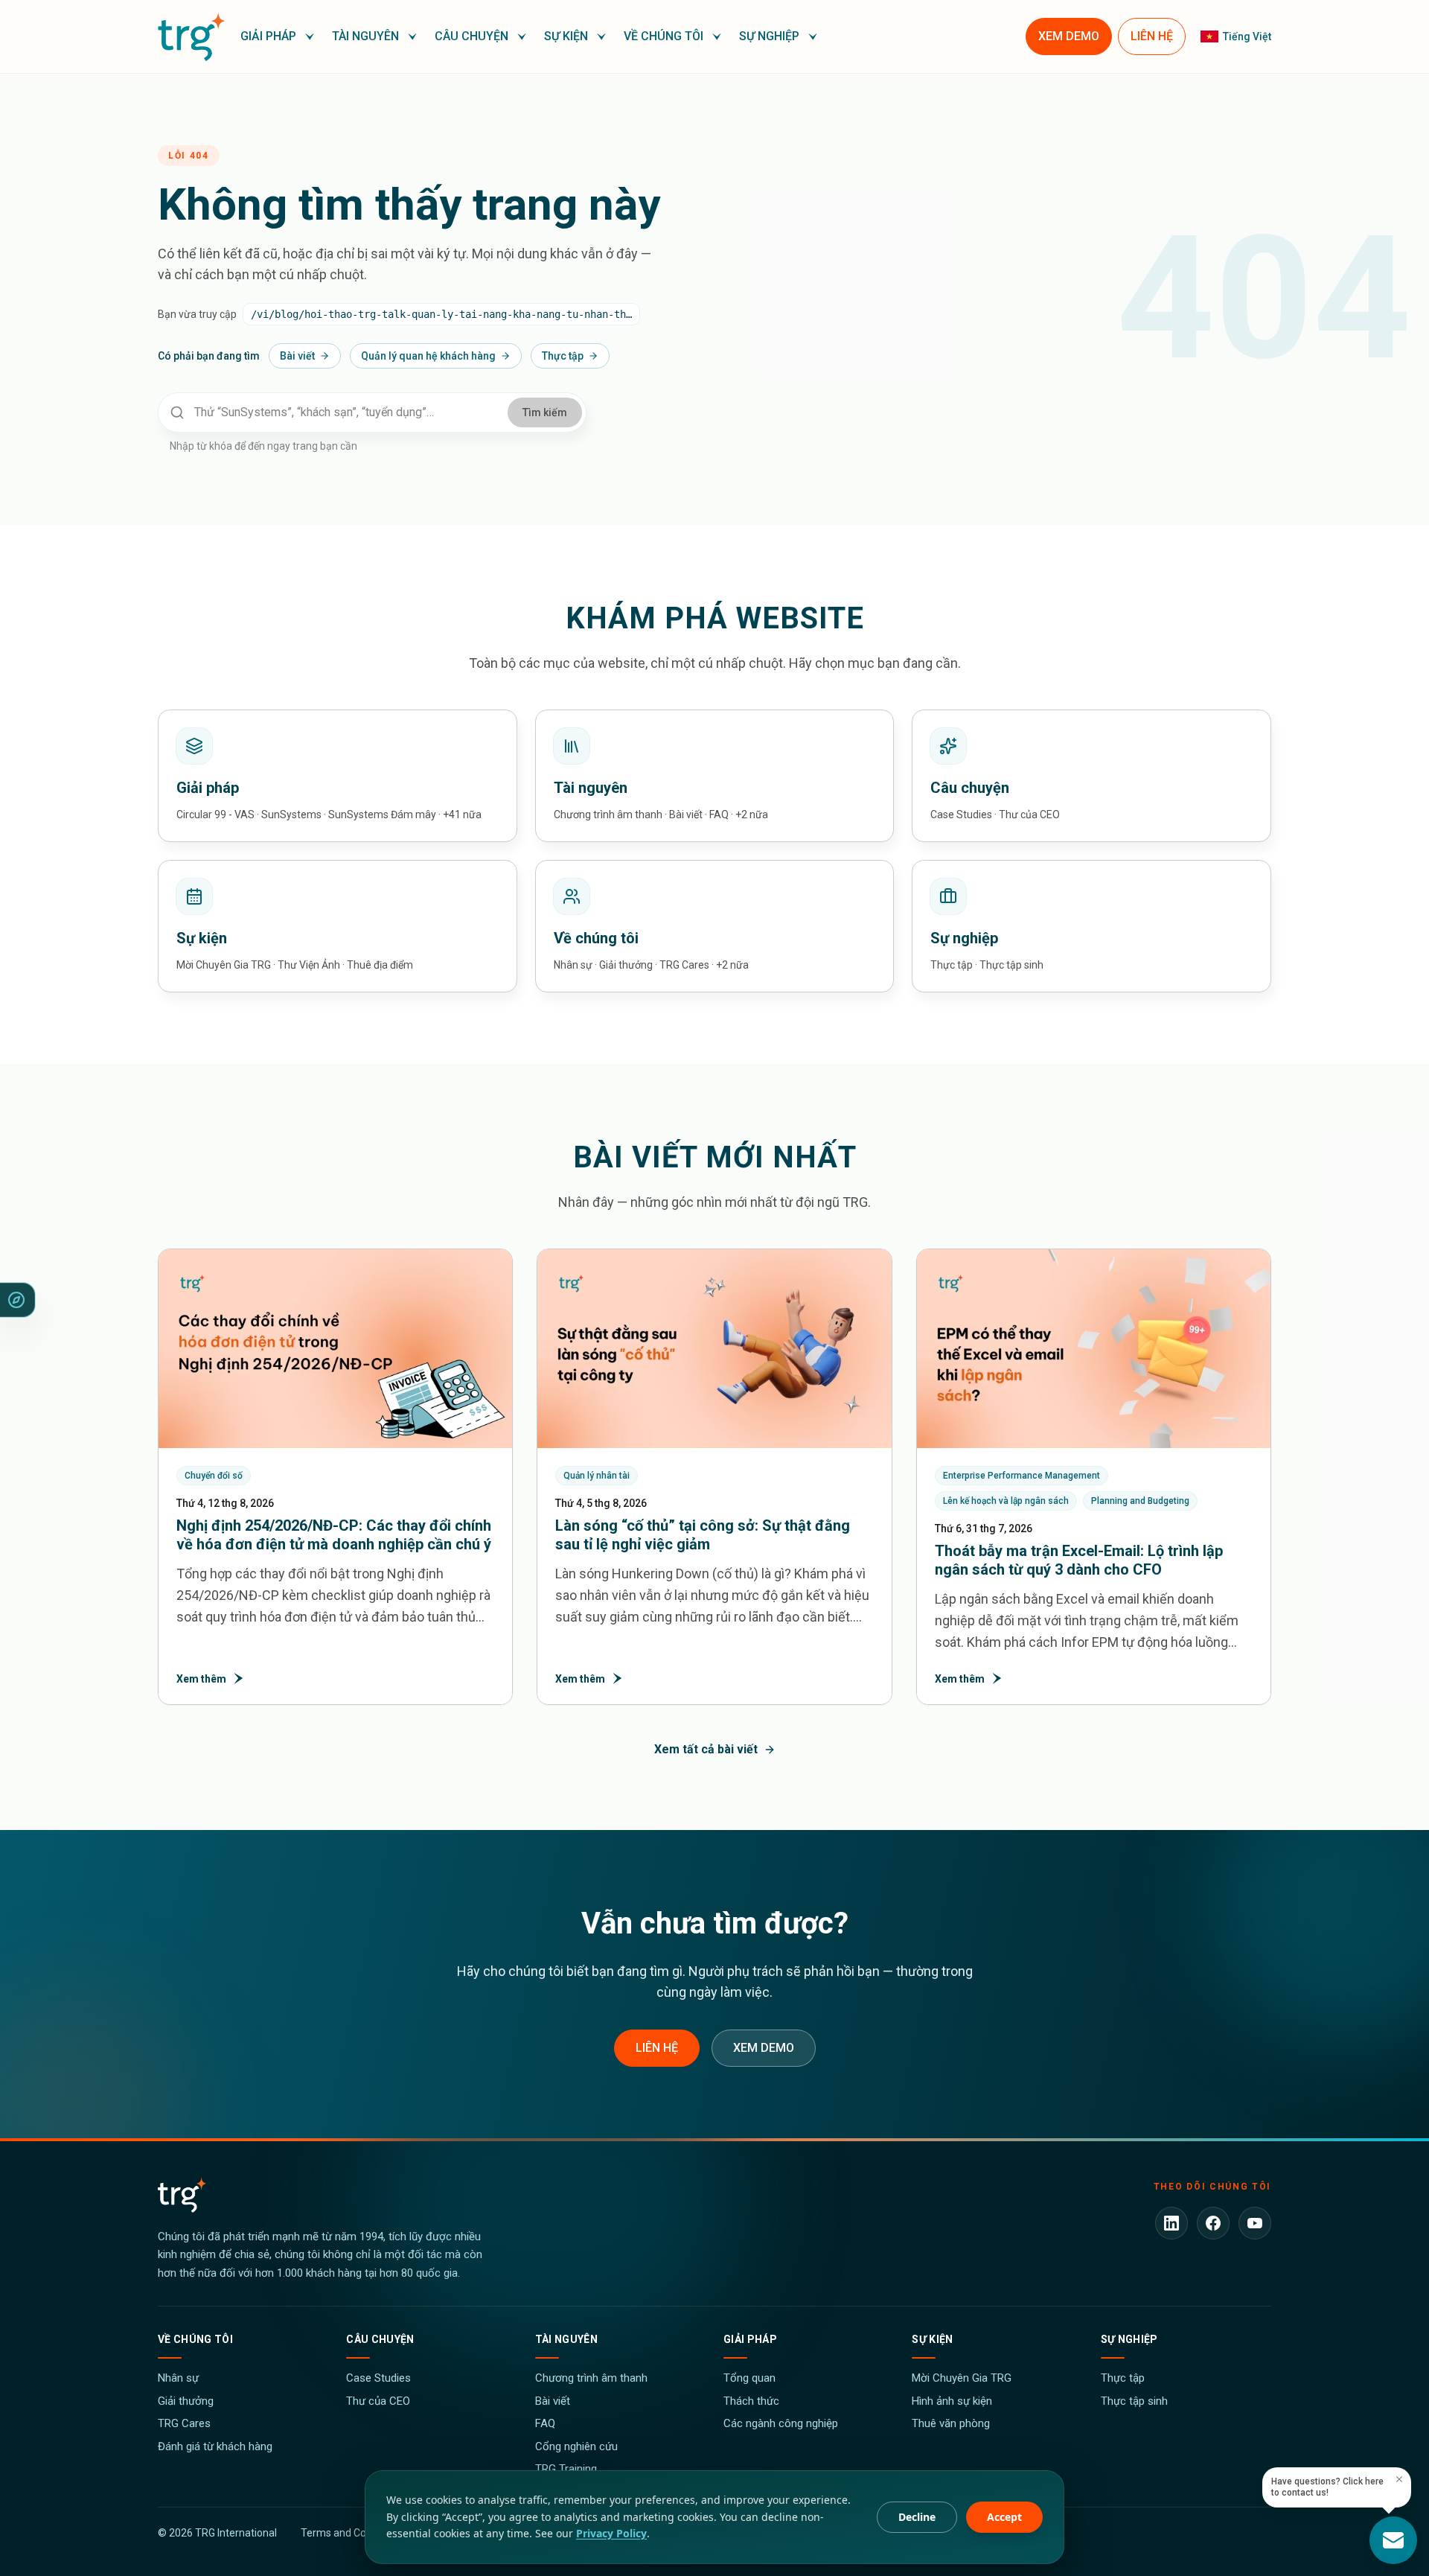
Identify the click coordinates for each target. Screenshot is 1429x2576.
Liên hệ (657, 2048)
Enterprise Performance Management (1022, 1476)
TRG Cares (184, 2423)
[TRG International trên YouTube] (1255, 2223)
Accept (1004, 2517)
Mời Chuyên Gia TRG (962, 2378)
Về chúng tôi (195, 2339)
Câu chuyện (380, 2339)
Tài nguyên (567, 2339)
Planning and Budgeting (1140, 1501)
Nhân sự (178, 2378)
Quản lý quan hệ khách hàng (428, 356)
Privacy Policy (611, 2533)
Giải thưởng (186, 2401)
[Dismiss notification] (1399, 2479)
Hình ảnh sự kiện (952, 2401)
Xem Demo (1069, 36)
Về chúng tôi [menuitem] (664, 36)
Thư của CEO (378, 2401)
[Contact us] (1393, 2540)
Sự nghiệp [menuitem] (769, 36)
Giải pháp (750, 2339)
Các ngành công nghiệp (781, 2423)
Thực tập (563, 356)
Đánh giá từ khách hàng (215, 2446)
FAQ (545, 2423)
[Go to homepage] (192, 36)
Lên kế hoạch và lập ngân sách (1006, 1501)
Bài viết (297, 356)
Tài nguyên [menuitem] (365, 36)
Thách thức (751, 2401)
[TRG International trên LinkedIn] (1171, 2223)
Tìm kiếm (545, 412)
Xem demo (764, 2048)
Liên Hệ (1152, 36)
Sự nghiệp (1129, 2339)
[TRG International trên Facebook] (1213, 2223)
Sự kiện (932, 2339)
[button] (277, 36)
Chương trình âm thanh (591, 2378)
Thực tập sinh (1134, 2401)
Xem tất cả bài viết (706, 1749)
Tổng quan (749, 2378)
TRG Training (566, 2469)
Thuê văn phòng (951, 2423)
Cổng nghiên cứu (576, 2446)
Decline (917, 2517)
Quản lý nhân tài (597, 1476)
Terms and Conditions (352, 2533)
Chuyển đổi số (214, 1476)
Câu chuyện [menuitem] (471, 36)
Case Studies (378, 2378)
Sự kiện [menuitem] (566, 36)
